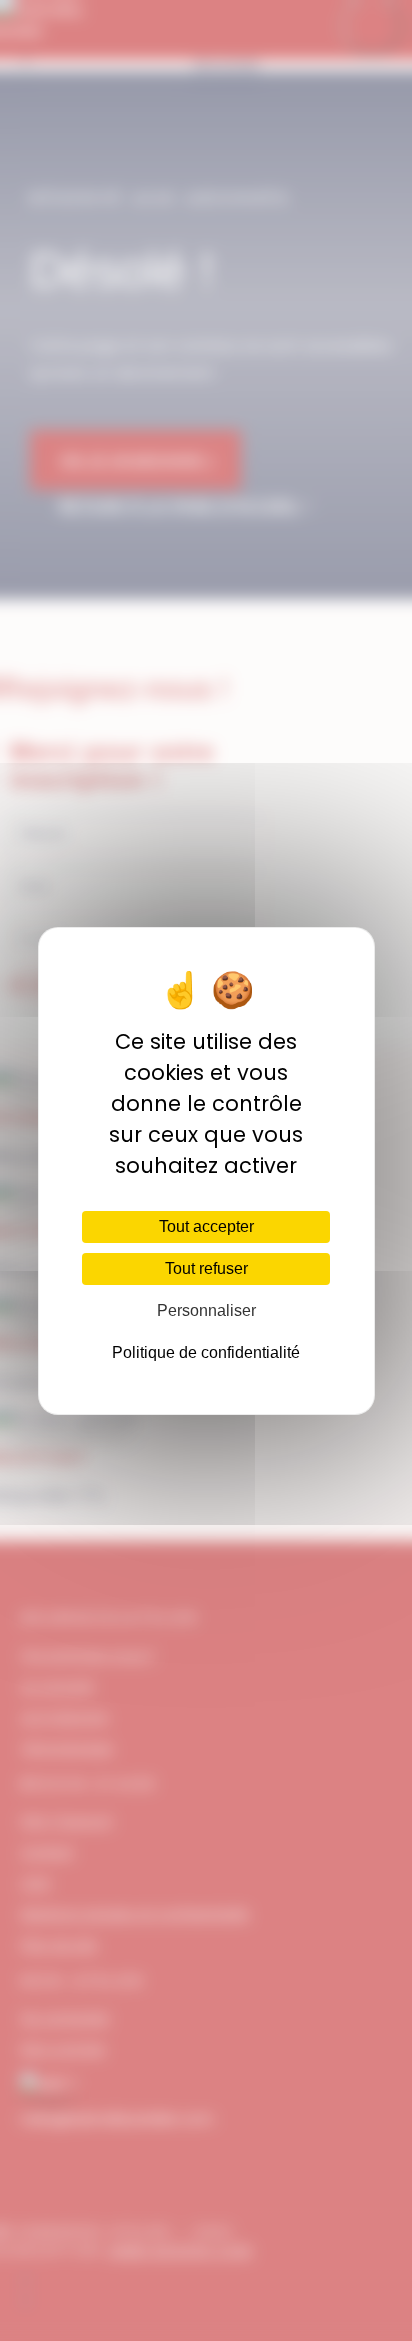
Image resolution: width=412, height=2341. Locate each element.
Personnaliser (206, 1310)
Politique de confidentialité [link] (206, 1352)
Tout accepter (206, 1226)
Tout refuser (206, 1268)
